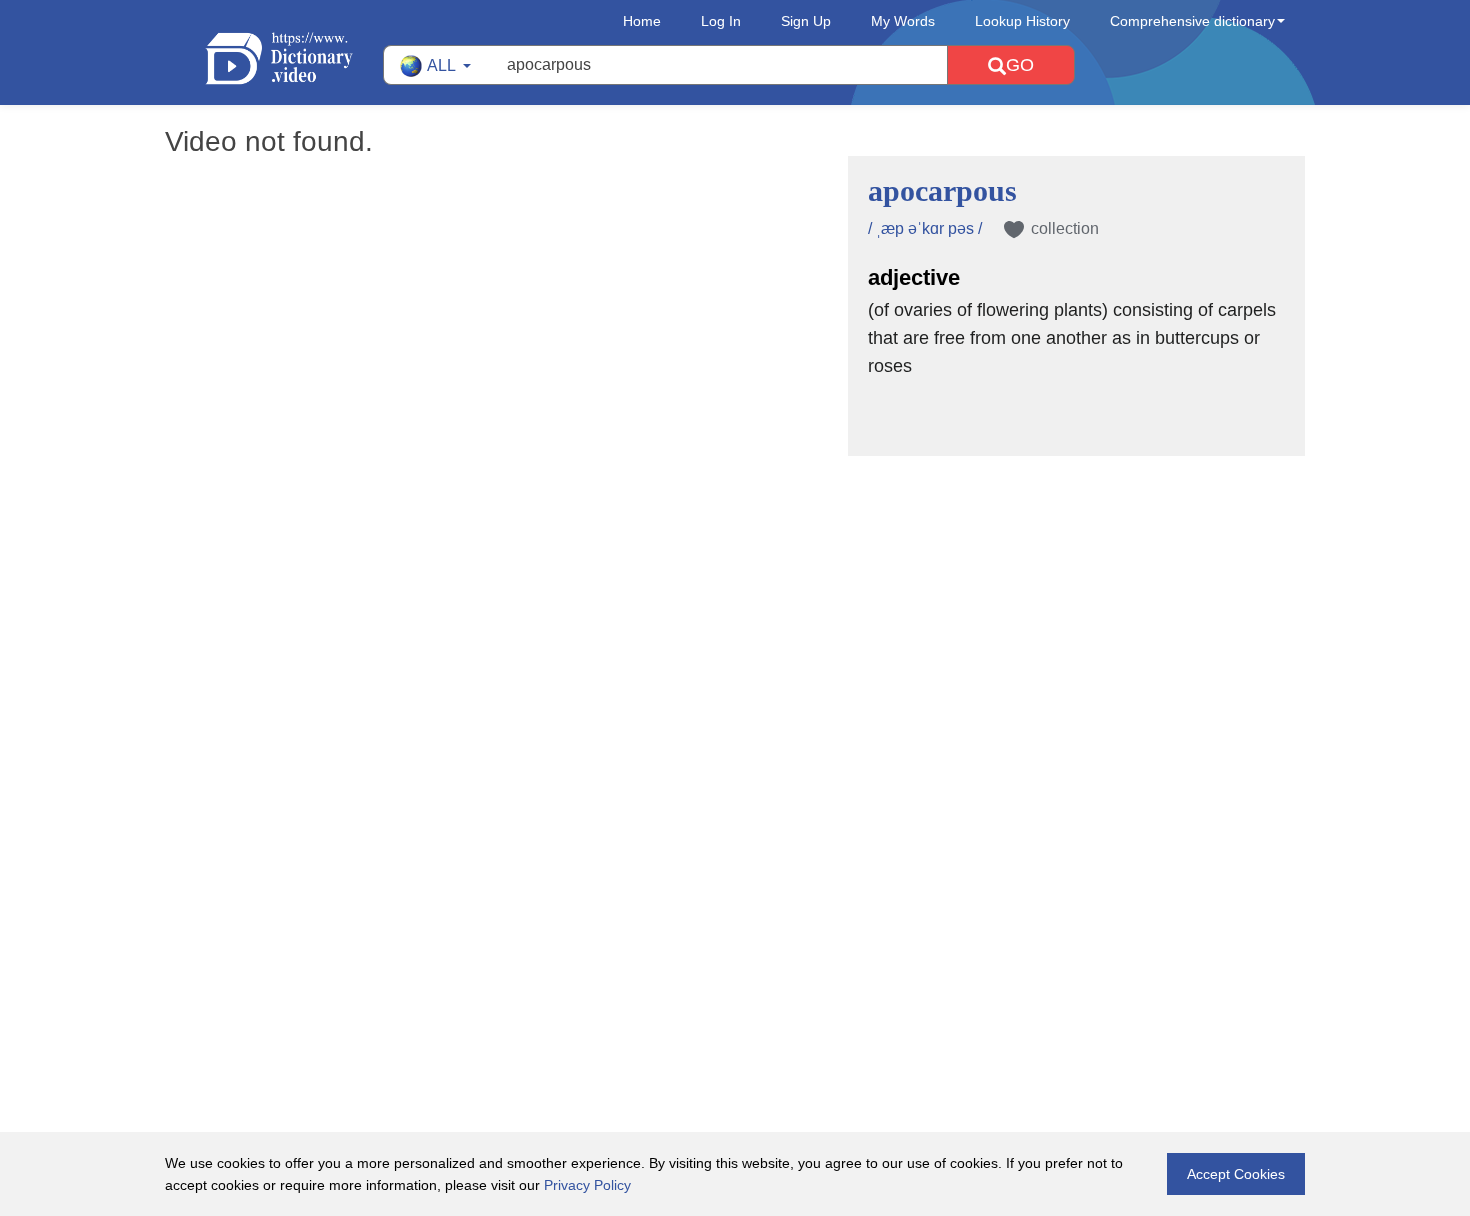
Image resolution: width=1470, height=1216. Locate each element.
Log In (721, 21)
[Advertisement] (735, 586)
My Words (903, 21)
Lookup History (1022, 21)
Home (642, 21)
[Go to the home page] (294, 58)
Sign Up (806, 21)
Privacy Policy (587, 1185)
